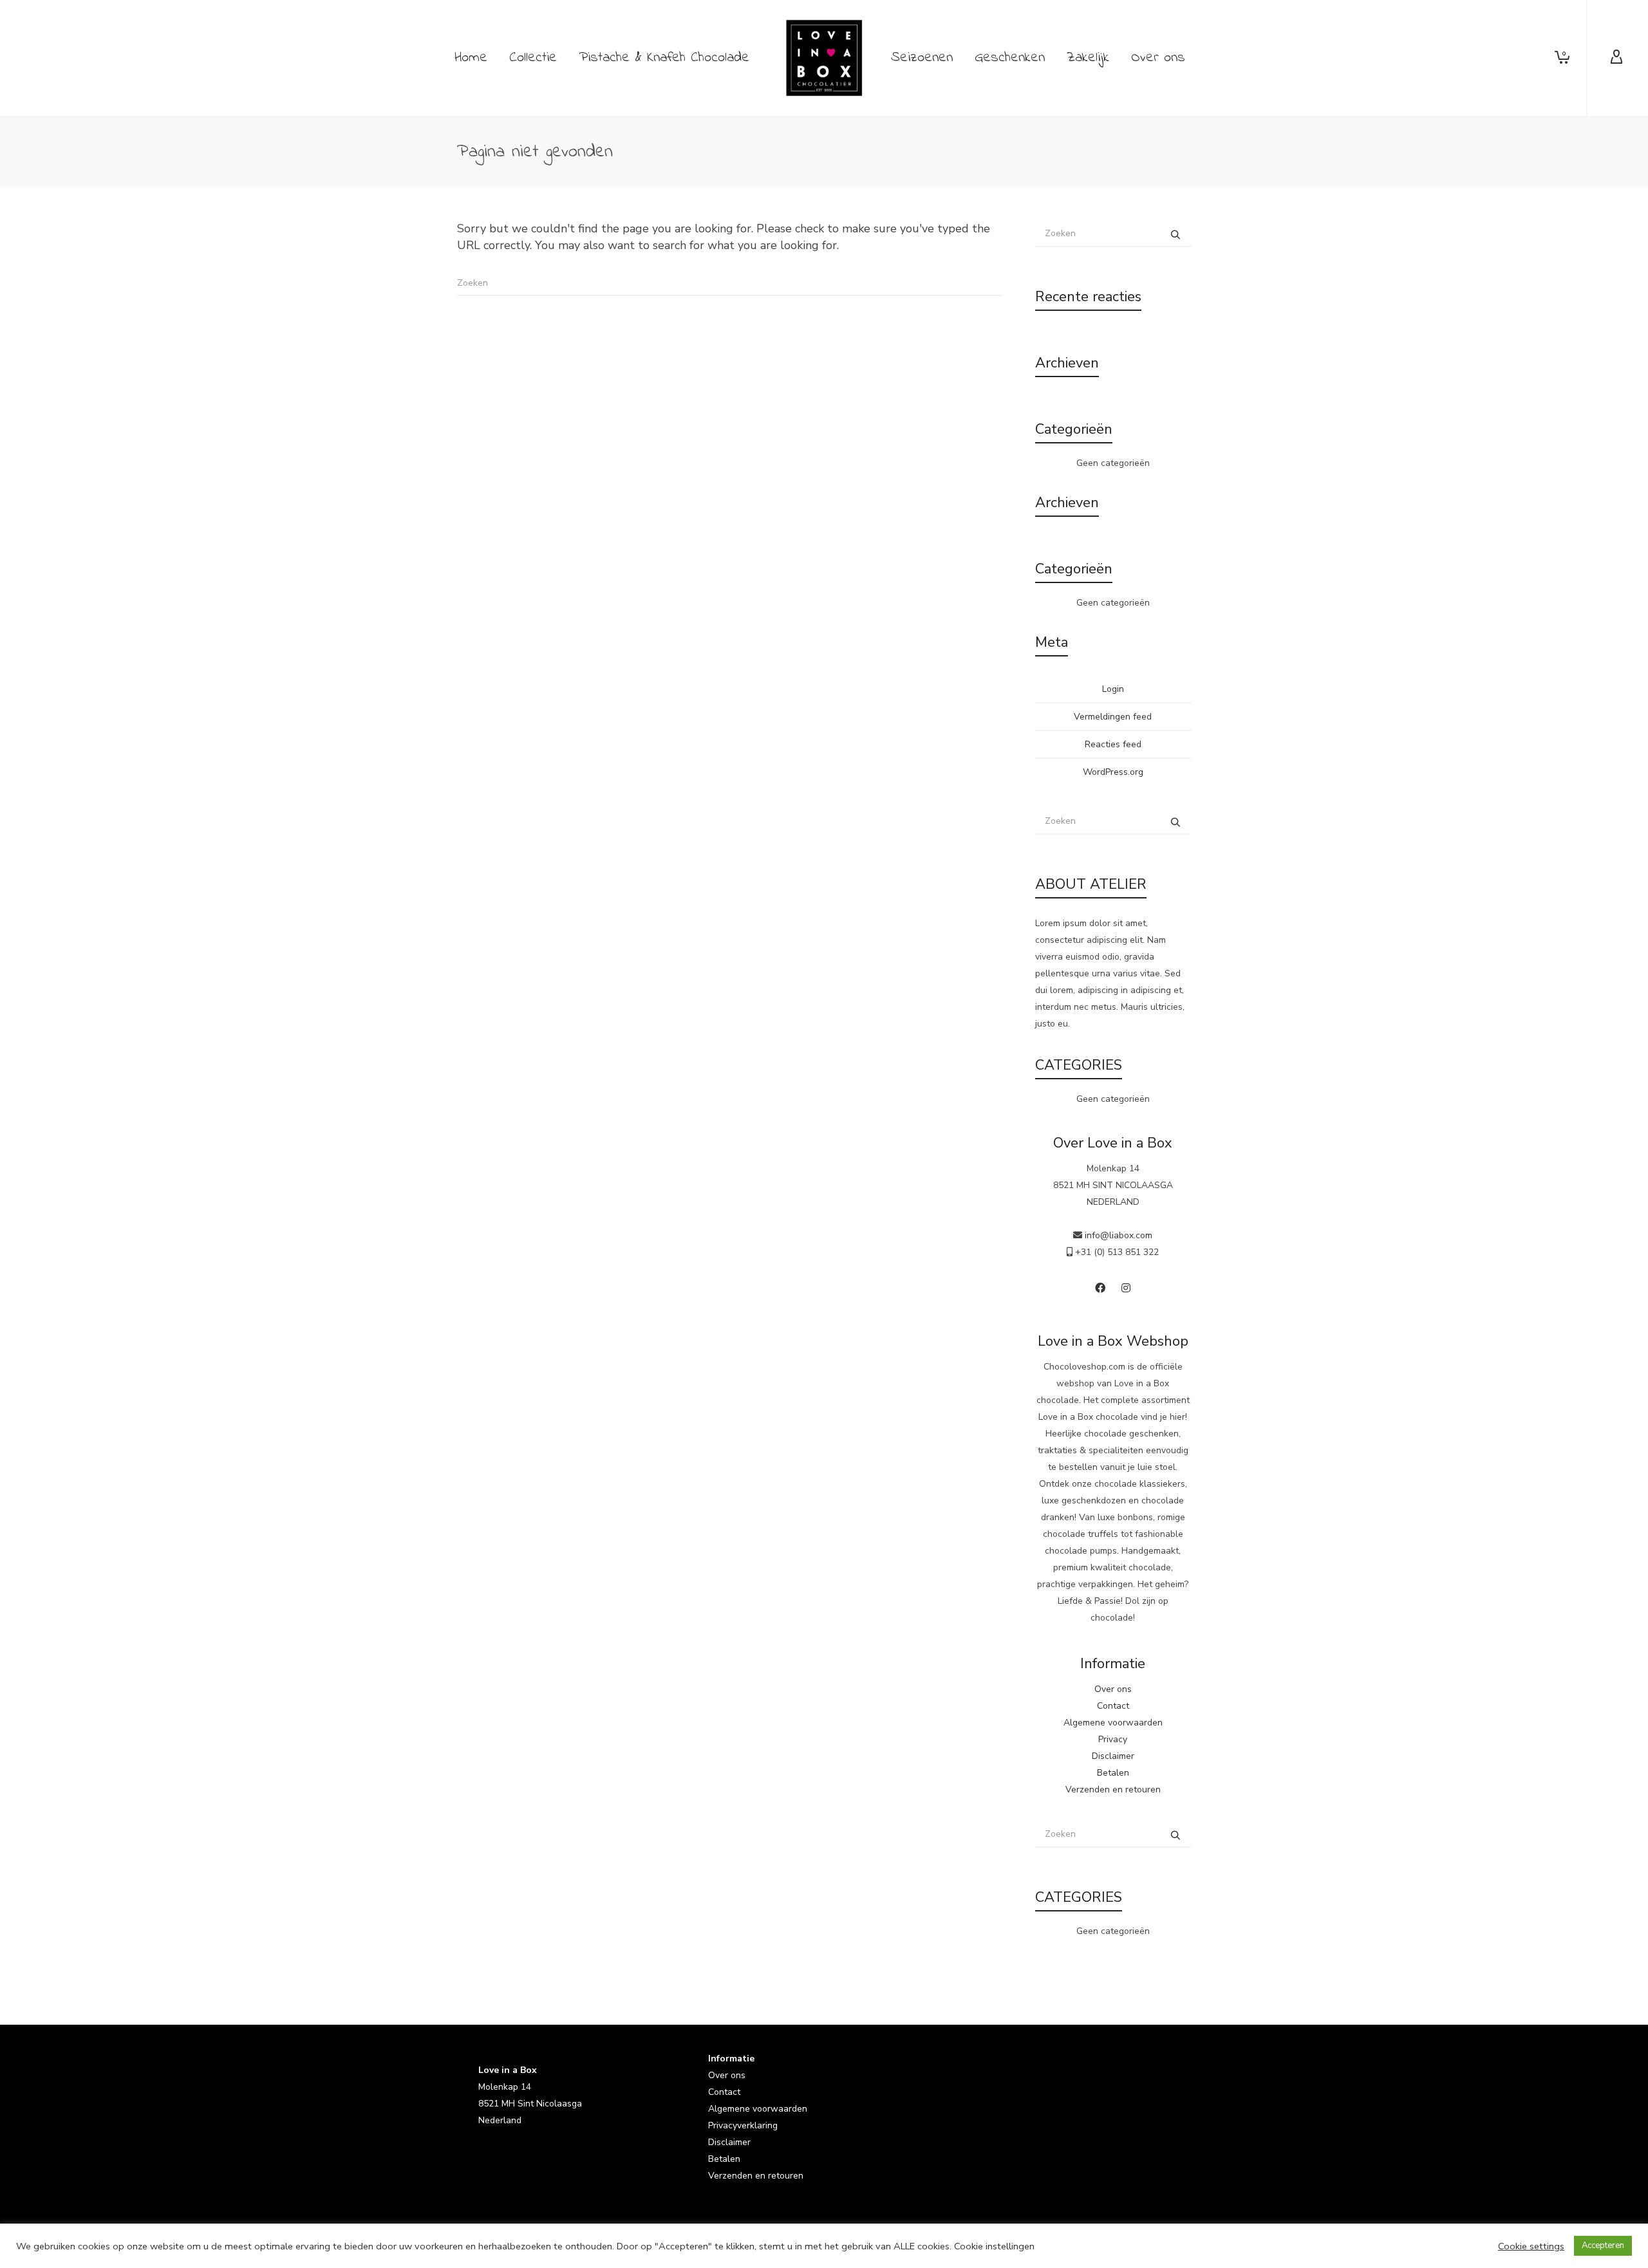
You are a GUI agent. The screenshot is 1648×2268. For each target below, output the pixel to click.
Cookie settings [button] (1531, 2246)
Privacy (1113, 1739)
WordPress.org (1113, 772)
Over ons (1113, 1689)
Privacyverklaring (743, 2125)
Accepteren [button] (1603, 2245)
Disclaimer (1113, 1756)
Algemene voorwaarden (1113, 1723)
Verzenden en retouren (1113, 1789)
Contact (1113, 1706)
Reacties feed (1113, 744)
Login (1113, 689)
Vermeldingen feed (1113, 717)
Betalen (1113, 1773)
